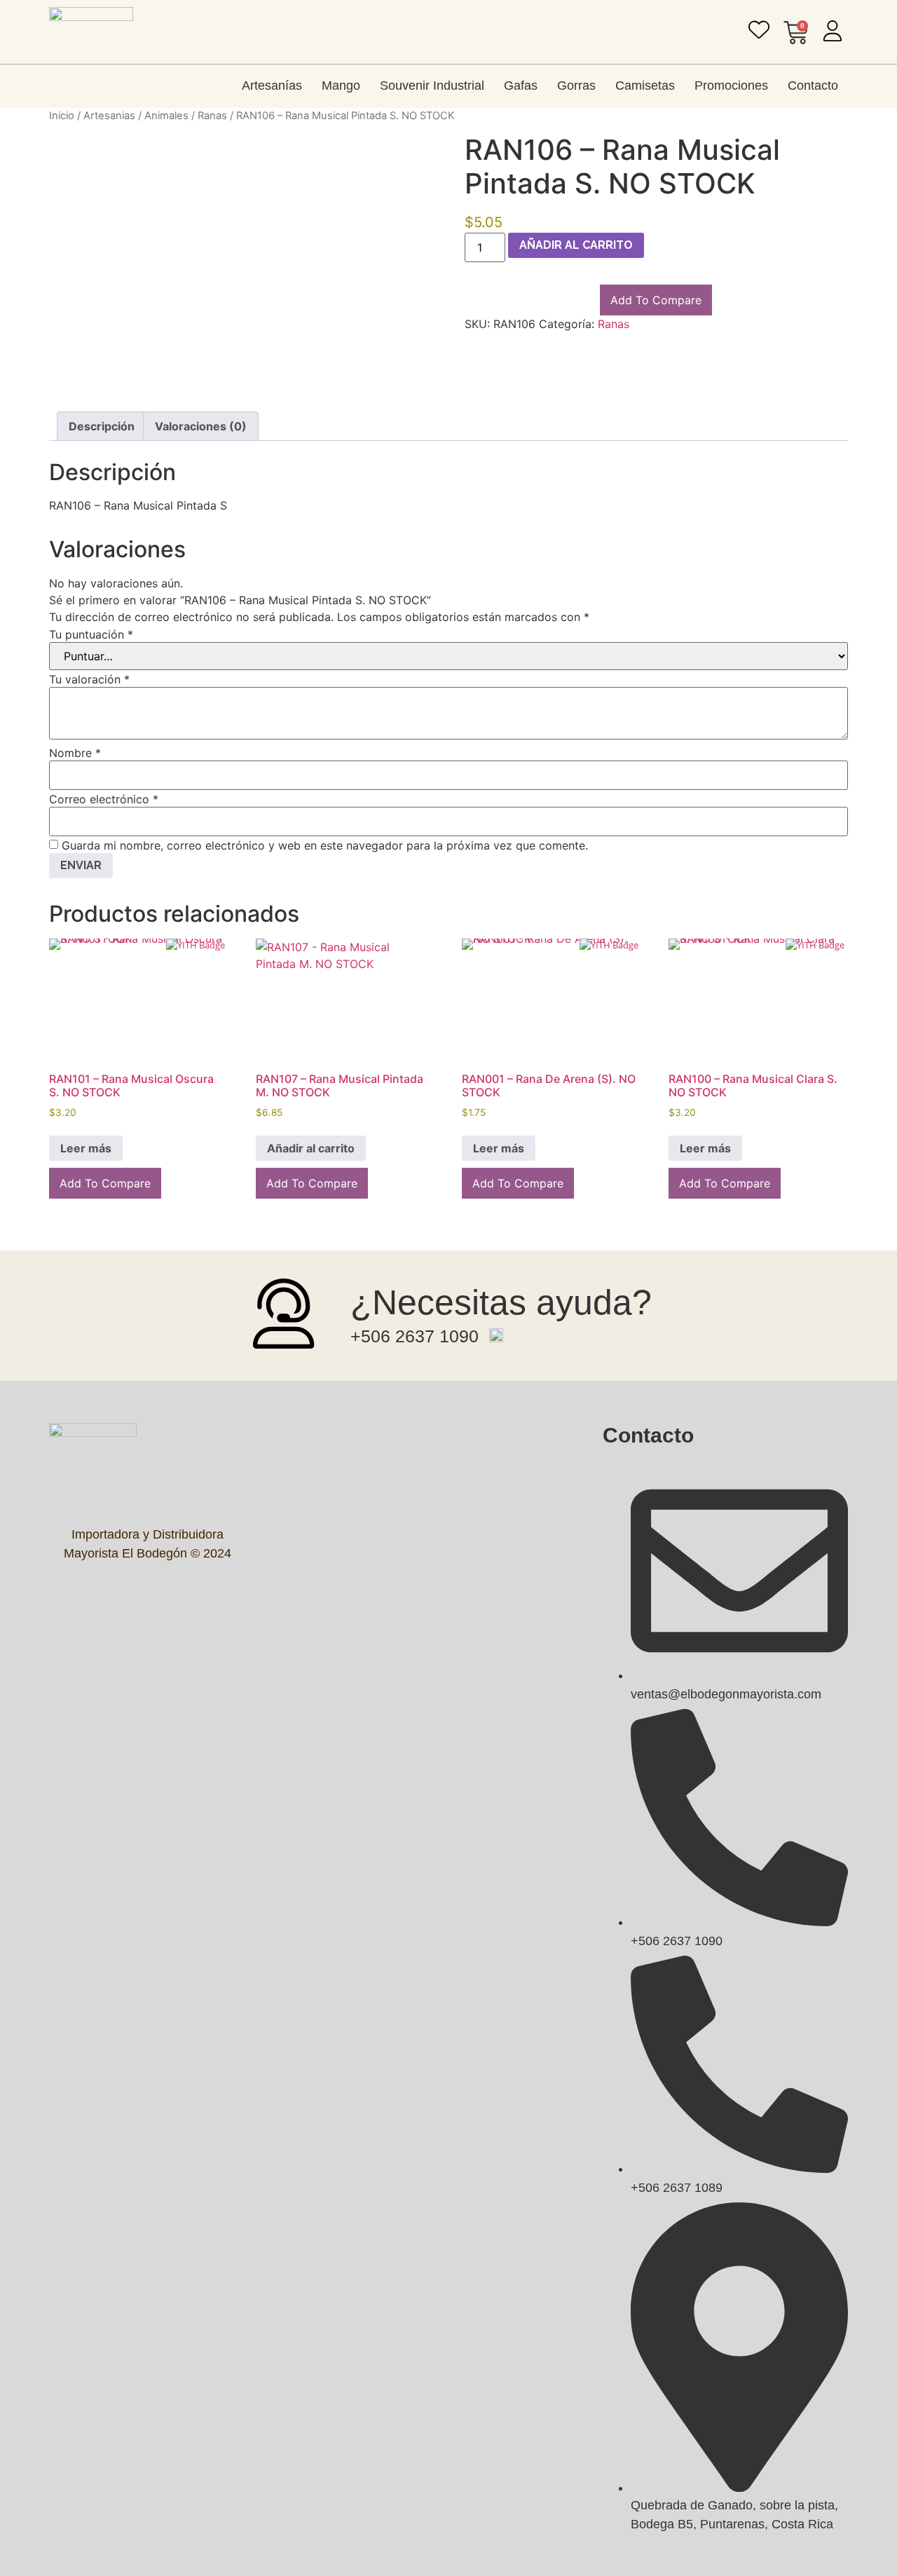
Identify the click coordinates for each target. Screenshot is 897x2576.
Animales (166, 116)
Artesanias (109, 116)
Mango (341, 86)
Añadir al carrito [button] (311, 1148)
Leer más (86, 1148)
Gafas (521, 86)
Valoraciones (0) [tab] (201, 426)
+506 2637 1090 (415, 1336)
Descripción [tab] (102, 426)
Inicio (62, 116)
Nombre (75, 753)
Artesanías (272, 86)
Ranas (212, 116)
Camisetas (645, 86)
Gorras (576, 86)
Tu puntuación (91, 634)
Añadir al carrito (576, 245)
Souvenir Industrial (432, 86)
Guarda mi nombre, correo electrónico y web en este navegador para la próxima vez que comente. (325, 845)
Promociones (731, 86)
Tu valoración (89, 679)
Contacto (813, 86)
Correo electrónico (104, 799)
